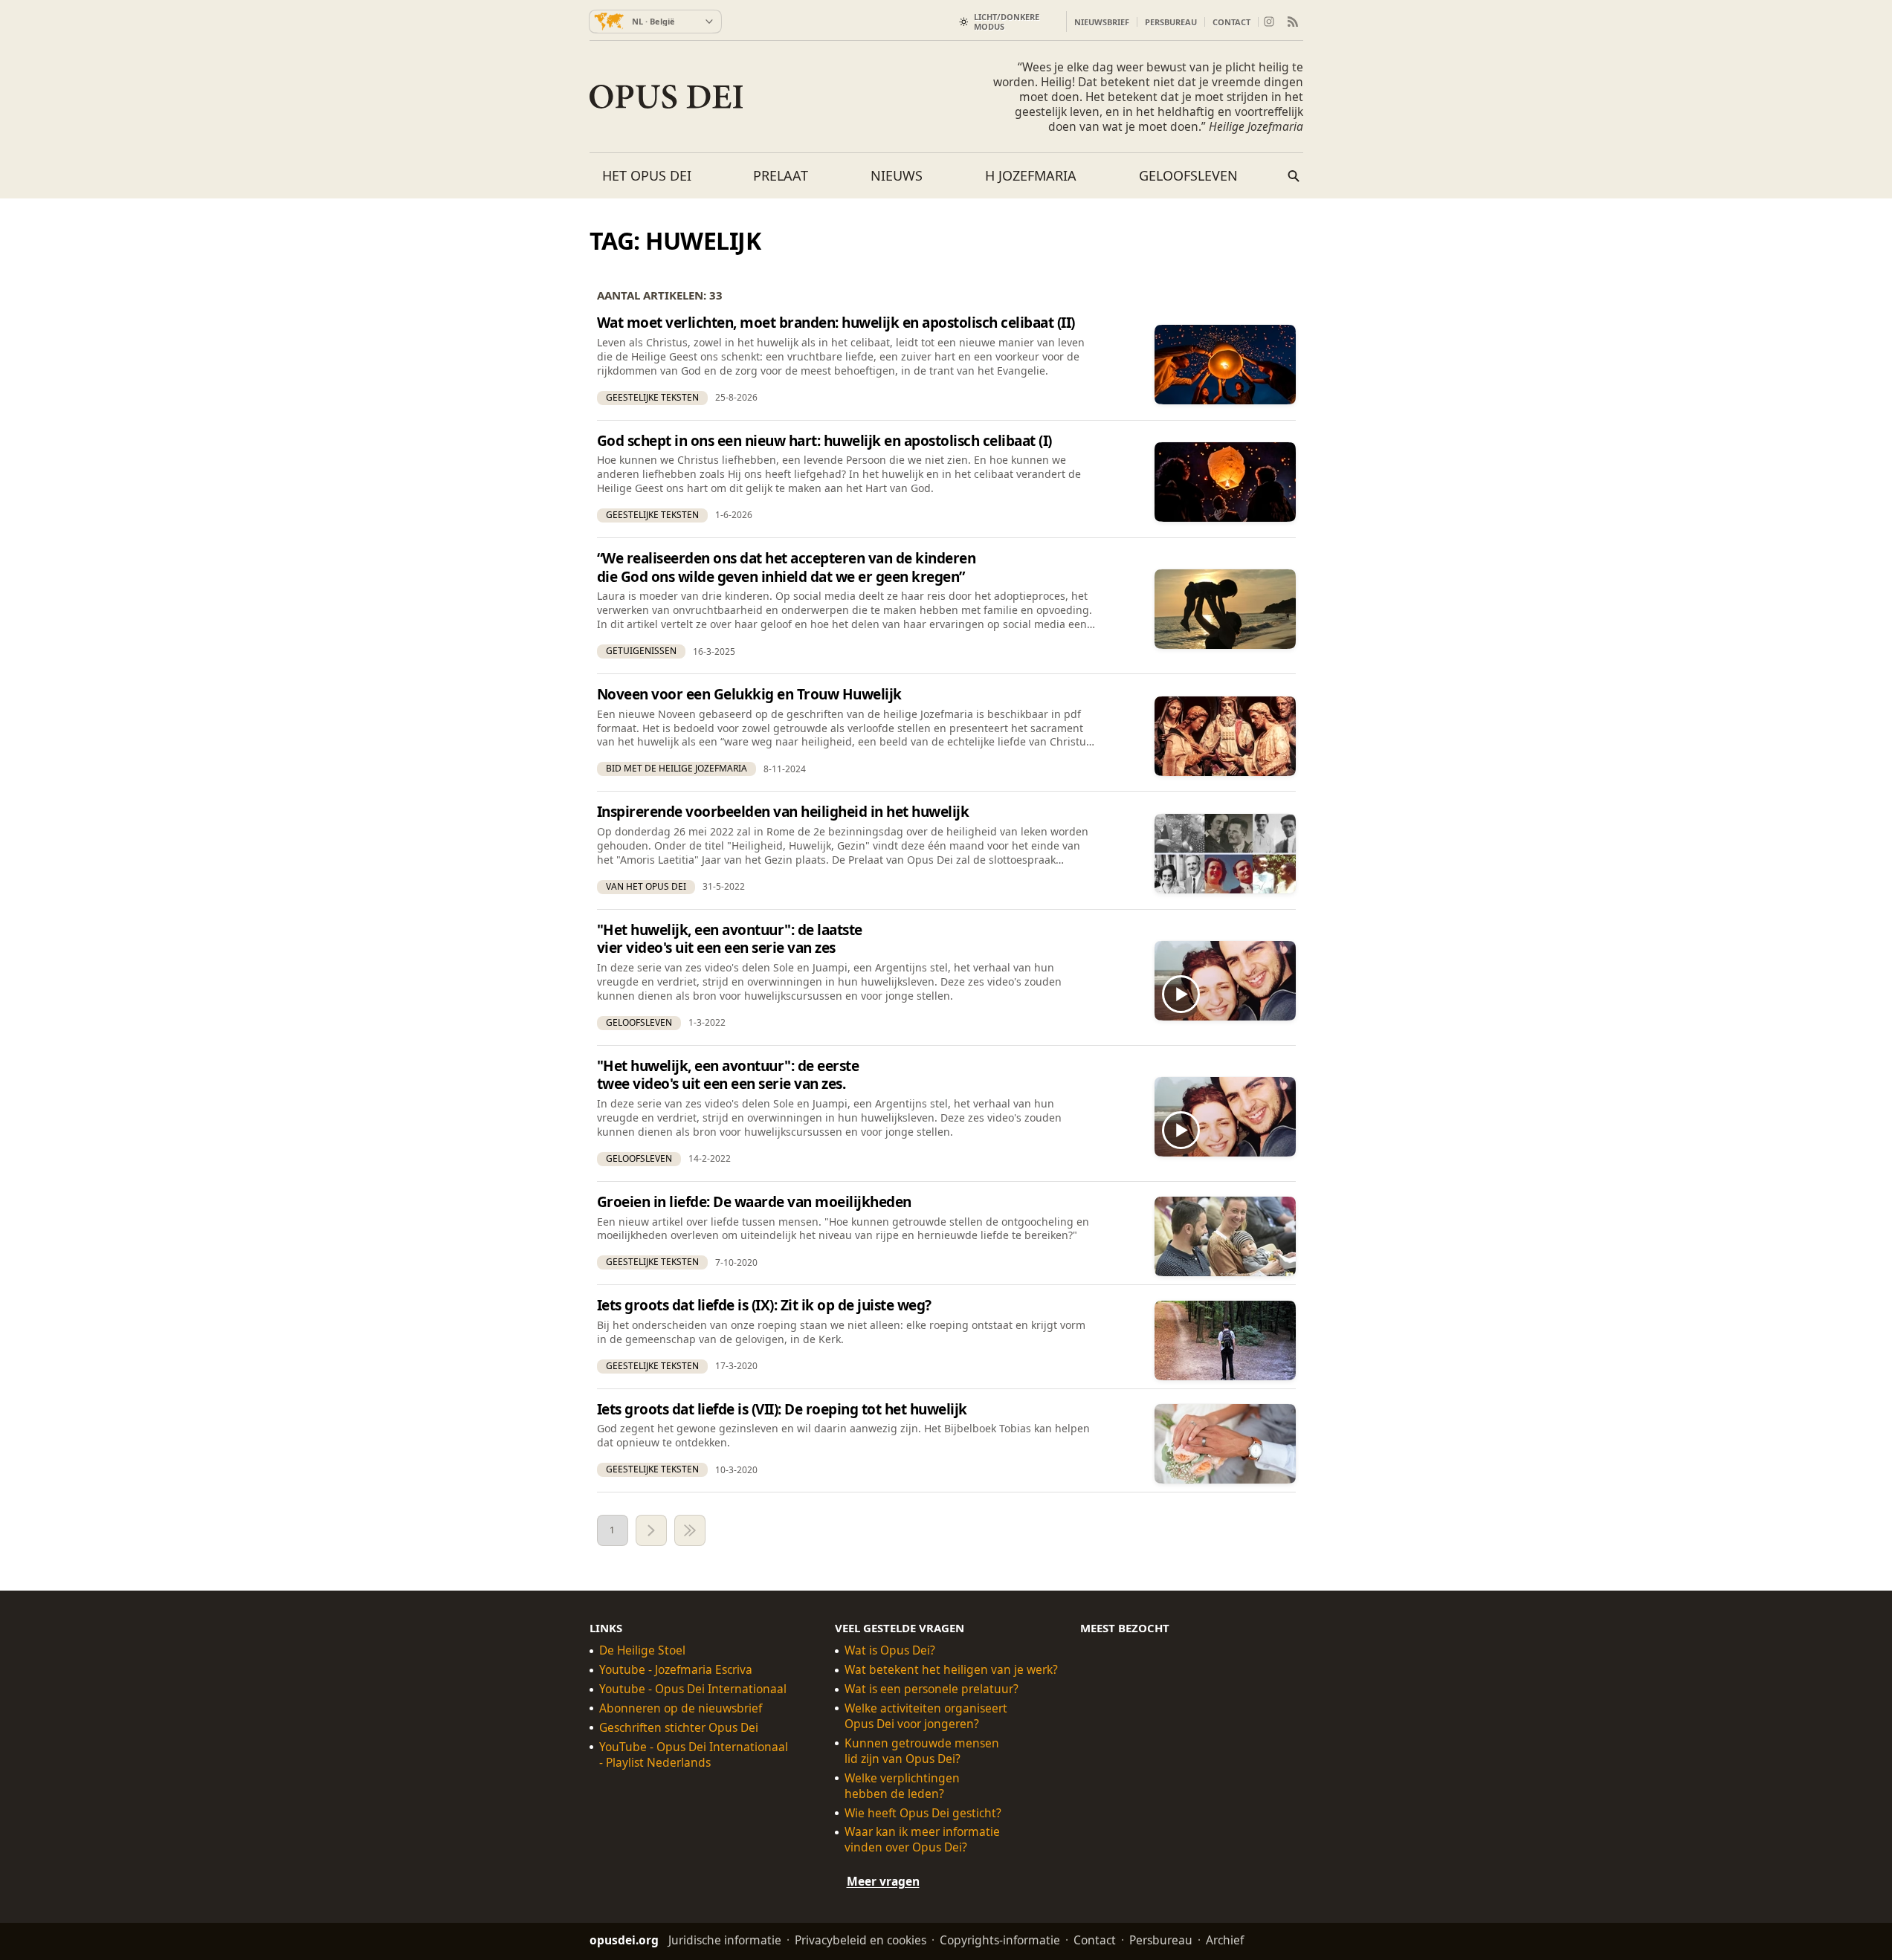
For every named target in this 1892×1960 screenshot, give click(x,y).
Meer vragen (883, 1882)
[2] (651, 1530)
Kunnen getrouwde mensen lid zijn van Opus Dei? (922, 1751)
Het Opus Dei (647, 175)
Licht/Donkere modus (1007, 22)
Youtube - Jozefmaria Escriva (676, 1670)
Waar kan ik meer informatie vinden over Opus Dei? (922, 1840)
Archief (1225, 1940)
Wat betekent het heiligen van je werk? (951, 1670)
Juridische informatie (725, 1940)
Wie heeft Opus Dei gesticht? (923, 1813)
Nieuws (897, 175)
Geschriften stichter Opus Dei (679, 1728)
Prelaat (781, 175)
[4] (690, 1530)
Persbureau (1171, 22)
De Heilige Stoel (642, 1650)
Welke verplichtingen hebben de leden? (902, 1786)
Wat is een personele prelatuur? (932, 1689)
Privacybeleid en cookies (861, 1940)
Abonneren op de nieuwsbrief (681, 1708)
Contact (1231, 22)
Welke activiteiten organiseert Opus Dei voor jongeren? (926, 1716)
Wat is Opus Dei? (890, 1650)
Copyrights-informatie (1000, 1940)
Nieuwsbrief (1102, 22)
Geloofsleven (1188, 175)
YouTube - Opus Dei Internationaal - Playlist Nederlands (694, 1755)
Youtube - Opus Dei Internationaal (693, 1689)
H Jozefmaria (1031, 175)
